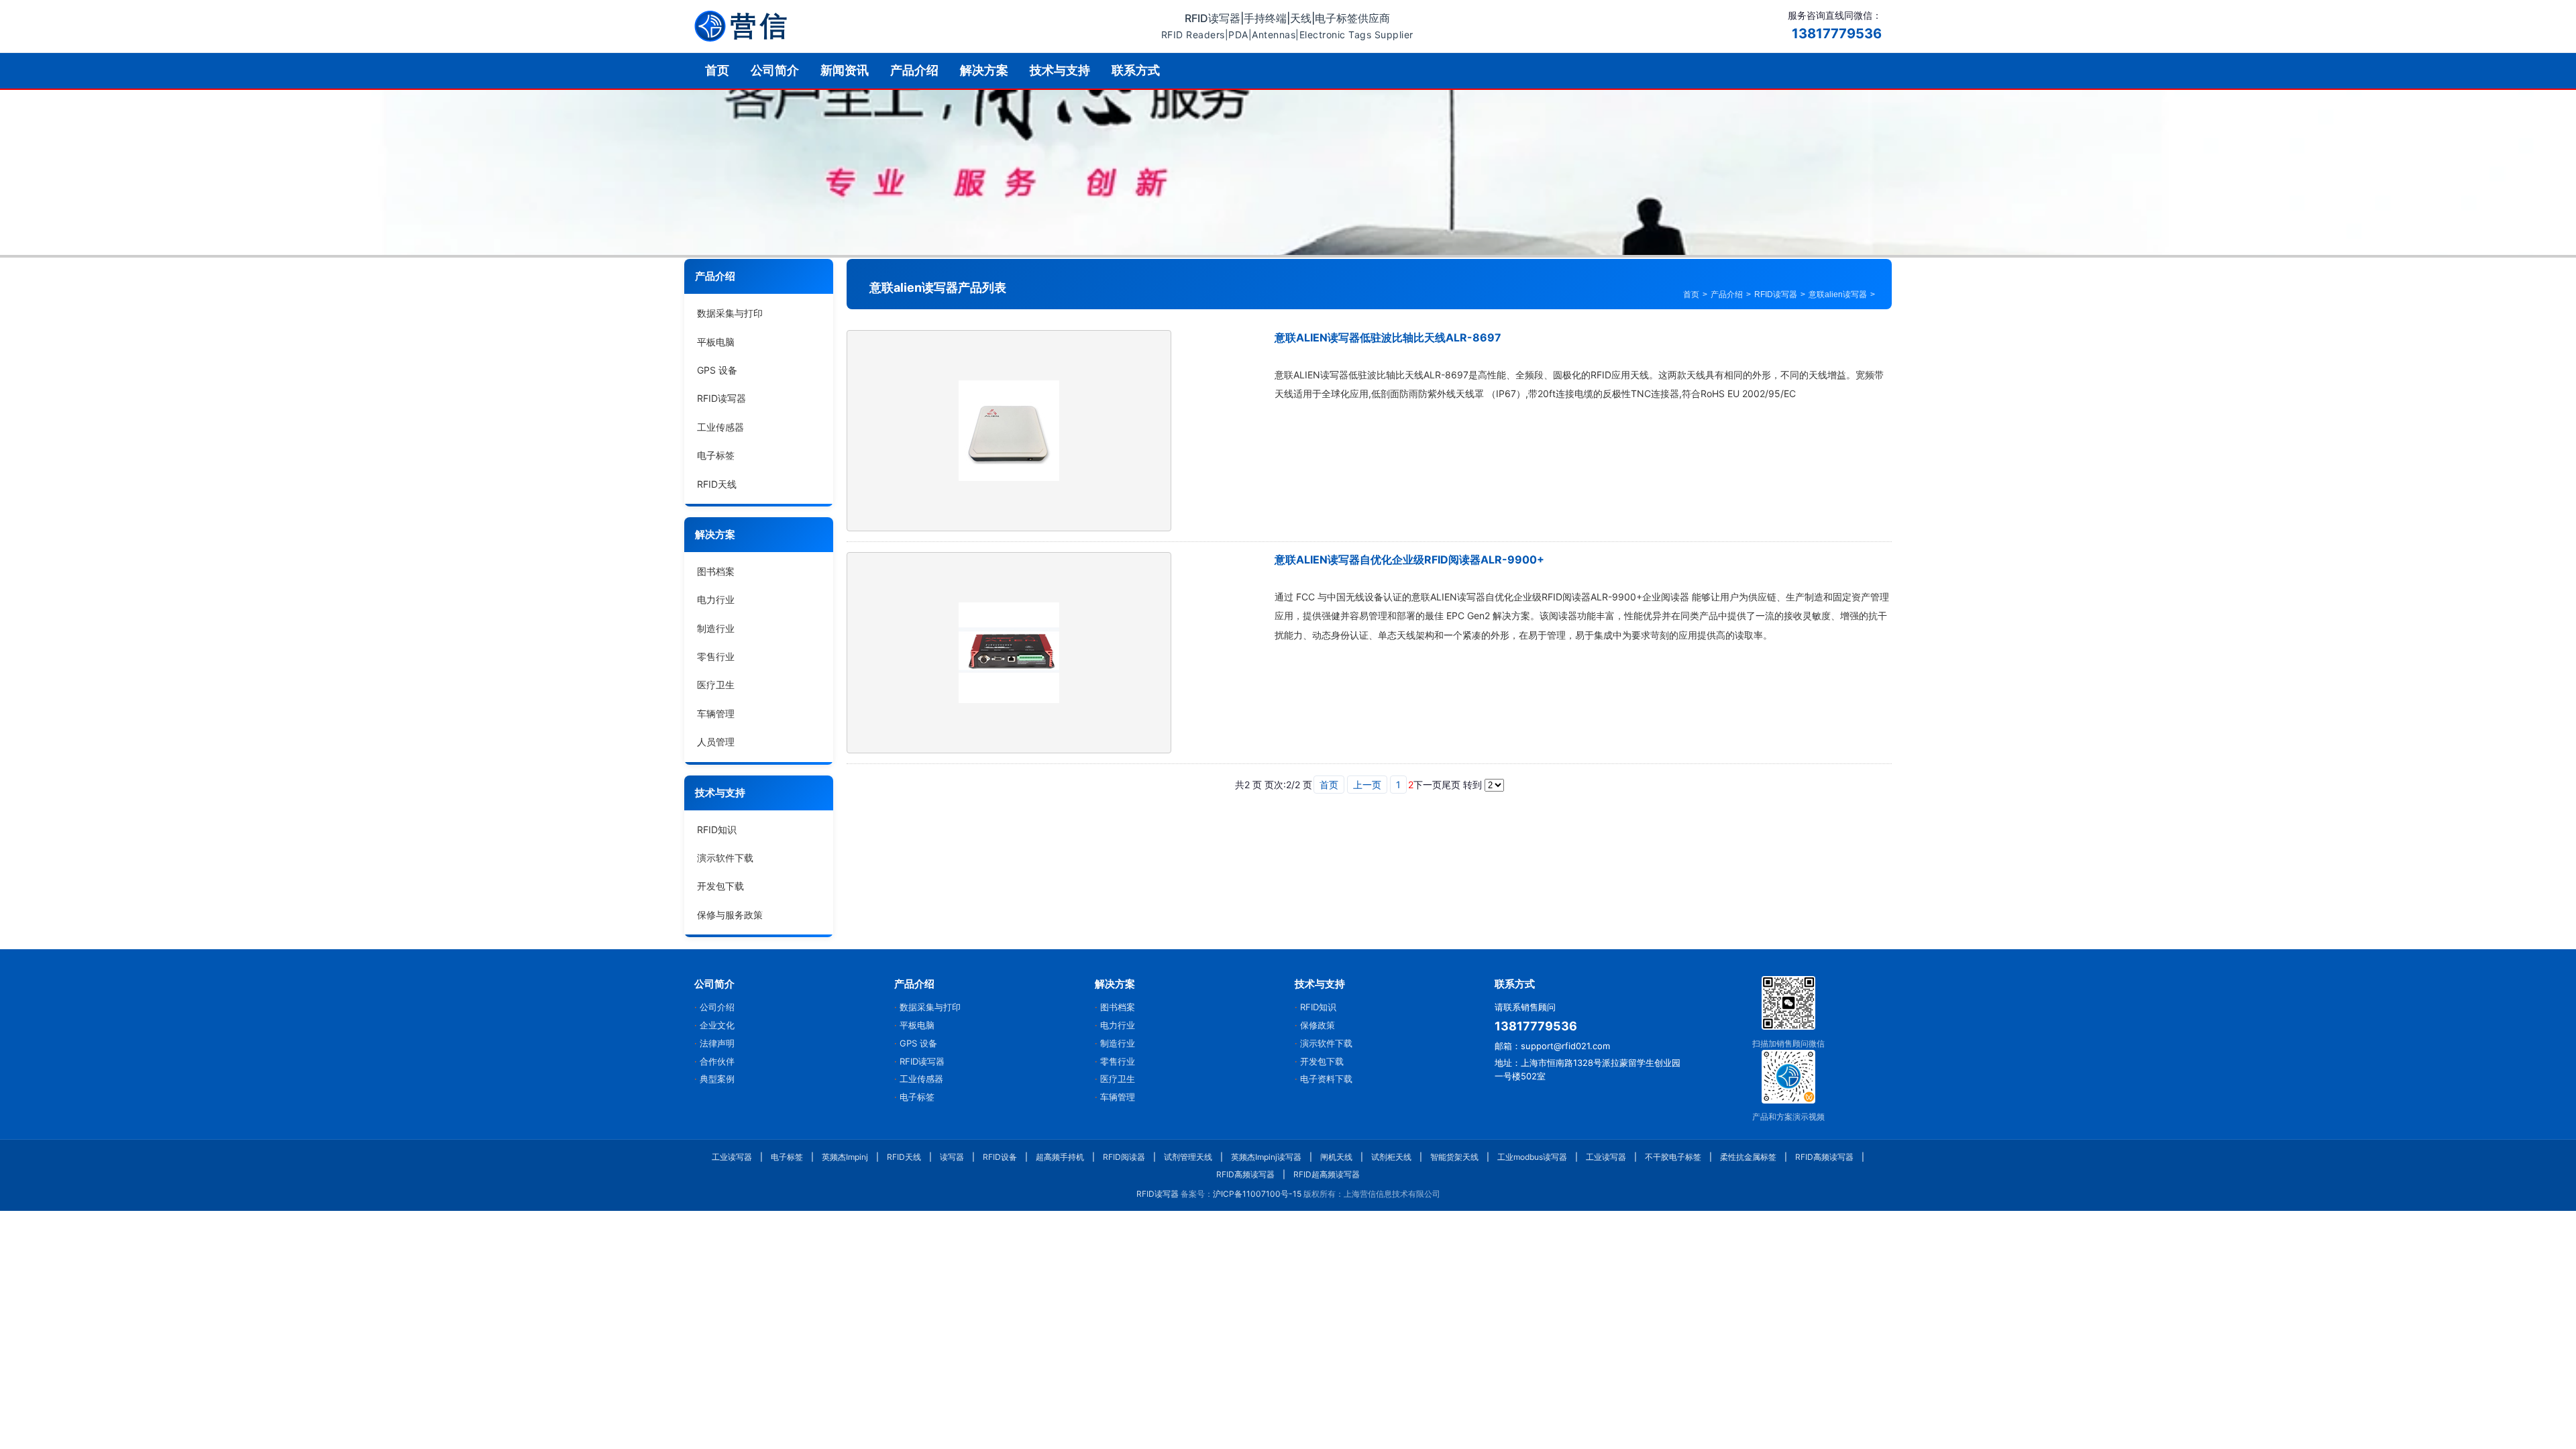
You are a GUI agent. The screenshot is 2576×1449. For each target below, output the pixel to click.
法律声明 (717, 1043)
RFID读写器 (721, 398)
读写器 (952, 1157)
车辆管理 (716, 713)
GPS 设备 (717, 370)
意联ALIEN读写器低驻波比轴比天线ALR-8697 (1388, 337)
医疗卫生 (716, 685)
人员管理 (716, 742)
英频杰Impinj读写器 (1266, 1157)
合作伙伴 (717, 1061)
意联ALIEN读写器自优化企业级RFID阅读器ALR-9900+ (1409, 559)
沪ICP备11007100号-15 (1257, 1194)
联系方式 (1136, 70)
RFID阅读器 (1124, 1157)
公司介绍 (717, 1007)
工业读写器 (732, 1157)
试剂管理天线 (1188, 1157)
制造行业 (716, 628)
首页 (717, 70)
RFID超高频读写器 (1327, 1174)
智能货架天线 (1454, 1157)
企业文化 (717, 1025)
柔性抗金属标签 (1748, 1157)
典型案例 (717, 1079)
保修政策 (1318, 1025)
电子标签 (716, 455)
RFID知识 (717, 829)
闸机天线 (1336, 1157)
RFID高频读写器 (1824, 1157)
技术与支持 (1060, 70)
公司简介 (775, 70)
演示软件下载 (725, 858)
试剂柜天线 (1391, 1157)
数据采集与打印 (730, 313)
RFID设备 (1000, 1157)
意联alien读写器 (1838, 294)
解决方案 (984, 70)
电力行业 (716, 599)
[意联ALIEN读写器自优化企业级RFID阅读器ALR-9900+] (1009, 653)
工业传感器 (720, 427)
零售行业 (716, 656)
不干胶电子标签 (1673, 1157)
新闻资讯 (845, 70)
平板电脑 (716, 342)
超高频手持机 (1060, 1157)
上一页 (1367, 785)
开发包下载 (720, 886)
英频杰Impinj (845, 1157)
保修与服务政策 (730, 915)
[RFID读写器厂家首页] (741, 26)
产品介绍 (914, 70)
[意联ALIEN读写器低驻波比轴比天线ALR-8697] (1009, 431)
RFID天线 (717, 484)
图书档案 (716, 571)
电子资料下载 (1326, 1079)
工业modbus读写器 (1532, 1157)
